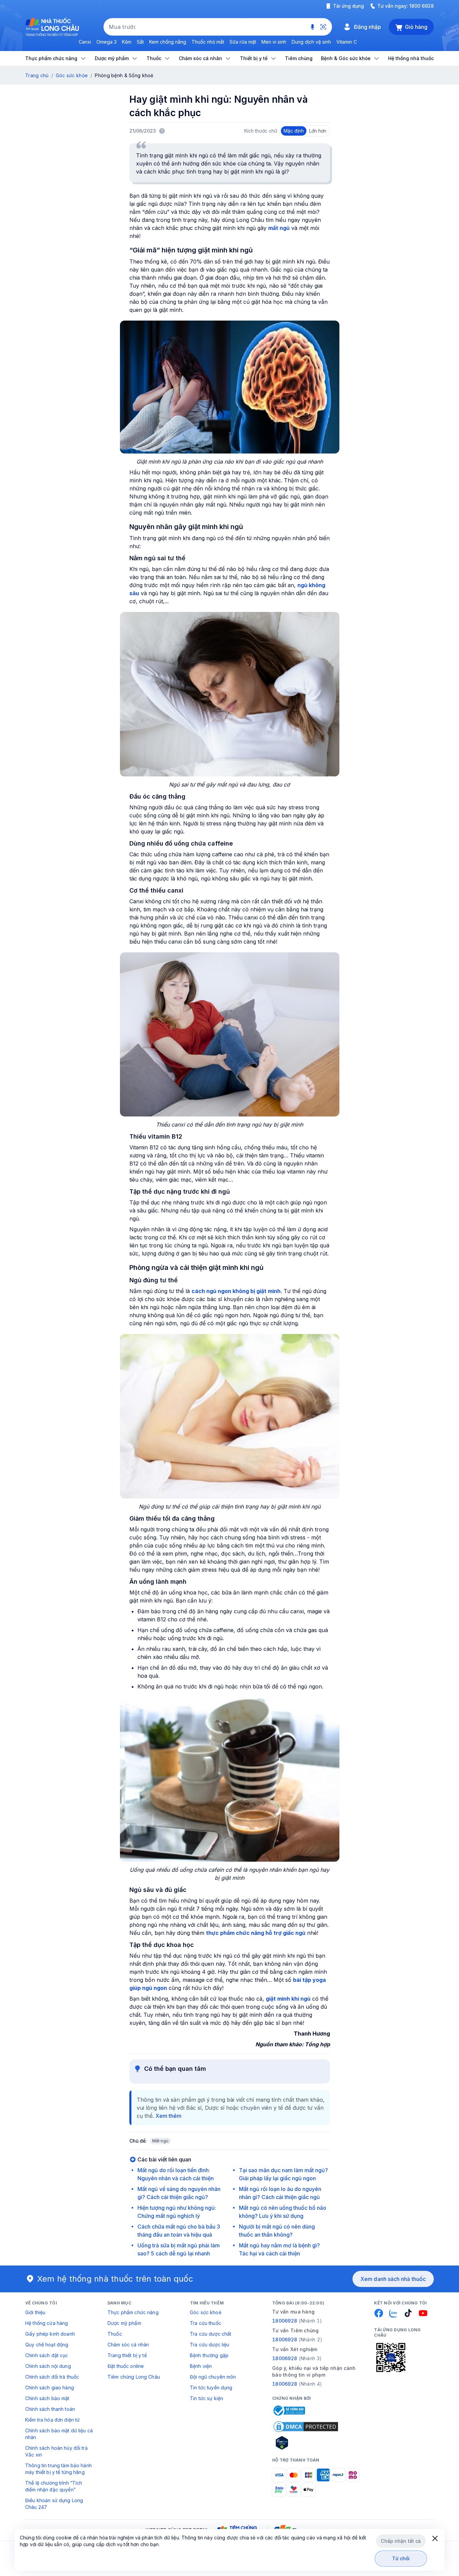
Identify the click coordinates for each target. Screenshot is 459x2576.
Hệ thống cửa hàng (47, 2323)
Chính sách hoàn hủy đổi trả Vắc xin (56, 2451)
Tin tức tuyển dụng (211, 2388)
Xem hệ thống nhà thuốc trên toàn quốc (115, 2279)
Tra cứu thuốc (205, 2323)
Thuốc (115, 2334)
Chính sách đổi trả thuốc (52, 2377)
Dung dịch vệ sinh (311, 42)
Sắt (140, 42)
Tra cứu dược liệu (210, 2345)
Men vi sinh (274, 42)
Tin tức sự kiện (206, 2398)
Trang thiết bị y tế (127, 2355)
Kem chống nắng (168, 42)
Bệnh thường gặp (209, 2355)
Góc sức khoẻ (206, 2312)
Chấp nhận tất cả (401, 2541)
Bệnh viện (201, 2366)
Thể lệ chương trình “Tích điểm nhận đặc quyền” (54, 2486)
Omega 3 (107, 42)
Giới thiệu (35, 2312)
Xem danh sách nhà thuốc (393, 2279)
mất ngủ (279, 228)
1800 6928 (422, 6)
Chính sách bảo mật (47, 2398)
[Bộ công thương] (289, 2411)
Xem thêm (169, 2116)
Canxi (85, 42)
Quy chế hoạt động (47, 2345)
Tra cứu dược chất (211, 2334)
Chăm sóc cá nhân (128, 2345)
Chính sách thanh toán (50, 2409)
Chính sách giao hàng (50, 2388)
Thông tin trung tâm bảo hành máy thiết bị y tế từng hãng (58, 2469)
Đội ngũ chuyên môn (213, 2377)
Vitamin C (347, 42)
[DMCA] (306, 2427)
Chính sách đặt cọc (47, 2355)
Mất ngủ (160, 2141)
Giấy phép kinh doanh (50, 2334)
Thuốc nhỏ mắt (208, 42)
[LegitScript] (306, 2443)
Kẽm (127, 42)
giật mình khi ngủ (288, 1999)
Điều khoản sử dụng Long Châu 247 (54, 2504)
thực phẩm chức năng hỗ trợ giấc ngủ (256, 1933)
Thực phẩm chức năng (133, 2312)
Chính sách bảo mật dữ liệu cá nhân (59, 2434)
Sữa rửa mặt (243, 42)
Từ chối (401, 2558)
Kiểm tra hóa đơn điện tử (52, 2420)
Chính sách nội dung (48, 2366)
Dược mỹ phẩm (124, 2323)
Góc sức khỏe (72, 75)
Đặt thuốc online (126, 2366)
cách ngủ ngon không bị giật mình (236, 1291)
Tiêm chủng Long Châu (134, 2377)
